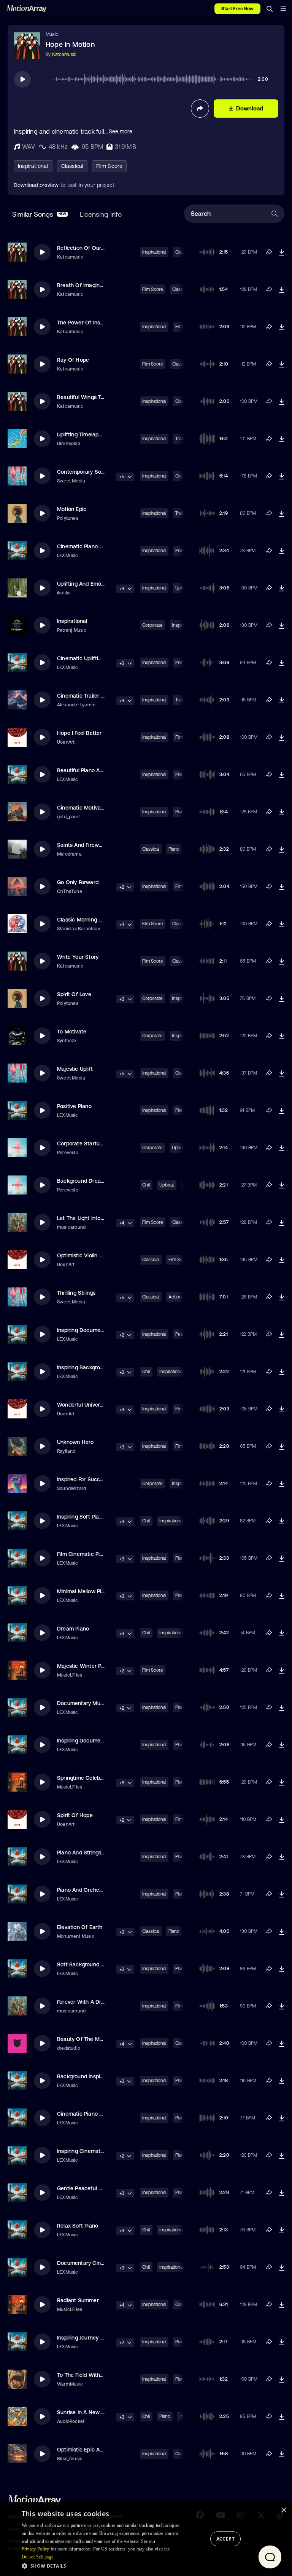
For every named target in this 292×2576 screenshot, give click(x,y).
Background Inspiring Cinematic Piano (104, 2076)
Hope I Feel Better (79, 733)
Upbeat (167, 1185)
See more (121, 131)
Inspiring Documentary (85, 1330)
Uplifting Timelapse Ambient (92, 434)
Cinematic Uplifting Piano (88, 658)
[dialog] (146, 2539)
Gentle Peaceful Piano (85, 2188)
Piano (174, 849)
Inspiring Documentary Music (93, 1741)
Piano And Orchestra (83, 1890)
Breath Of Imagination (85, 285)
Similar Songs (39, 214)
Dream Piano (73, 1629)
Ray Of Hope (73, 360)
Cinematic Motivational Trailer (94, 808)
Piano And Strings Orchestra (93, 1853)
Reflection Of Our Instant (89, 248)
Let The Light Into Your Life (91, 1218)
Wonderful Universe (82, 1405)
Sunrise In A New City (84, 2412)
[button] (103, 2566)
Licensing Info (101, 214)
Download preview (36, 185)
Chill (146, 1185)
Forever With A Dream (85, 2002)
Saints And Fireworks (83, 845)
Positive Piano (74, 1106)
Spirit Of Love (74, 994)
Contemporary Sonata (85, 472)
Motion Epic (72, 509)
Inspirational (33, 166)
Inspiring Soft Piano (81, 1517)
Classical (72, 166)
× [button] (283, 2510)
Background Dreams (83, 1181)
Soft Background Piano (86, 1964)
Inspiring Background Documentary (101, 1367)
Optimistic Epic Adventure (90, 2450)
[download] (282, 252)
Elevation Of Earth (80, 1927)
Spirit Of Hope (75, 1815)
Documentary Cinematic (87, 2263)
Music (52, 34)
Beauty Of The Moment (86, 2039)
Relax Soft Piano (78, 2226)
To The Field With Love (85, 2375)
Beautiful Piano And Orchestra (95, 770)
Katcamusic (64, 54)
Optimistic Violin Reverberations (97, 1255)
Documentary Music (82, 1703)
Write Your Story (78, 957)
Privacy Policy (36, 2549)
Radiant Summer (78, 2300)
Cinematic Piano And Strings (93, 2114)
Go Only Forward (78, 882)
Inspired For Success (83, 1479)
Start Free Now (237, 9)
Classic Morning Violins (86, 920)
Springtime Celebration (86, 1778)
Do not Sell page (38, 2557)
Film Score (109, 166)
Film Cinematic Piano (83, 1554)
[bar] (283, 9)
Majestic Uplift (75, 1069)
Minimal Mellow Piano (84, 1591)
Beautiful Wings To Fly (85, 397)
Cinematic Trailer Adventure (92, 696)
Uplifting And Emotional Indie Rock (100, 584)
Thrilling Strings (76, 1293)
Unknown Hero (75, 1442)
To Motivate (72, 1032)
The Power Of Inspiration (88, 323)
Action (175, 1297)
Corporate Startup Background (96, 1143)
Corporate (152, 625)
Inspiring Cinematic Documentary (99, 2151)
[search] (270, 9)
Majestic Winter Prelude (87, 1666)
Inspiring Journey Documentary (96, 2338)
